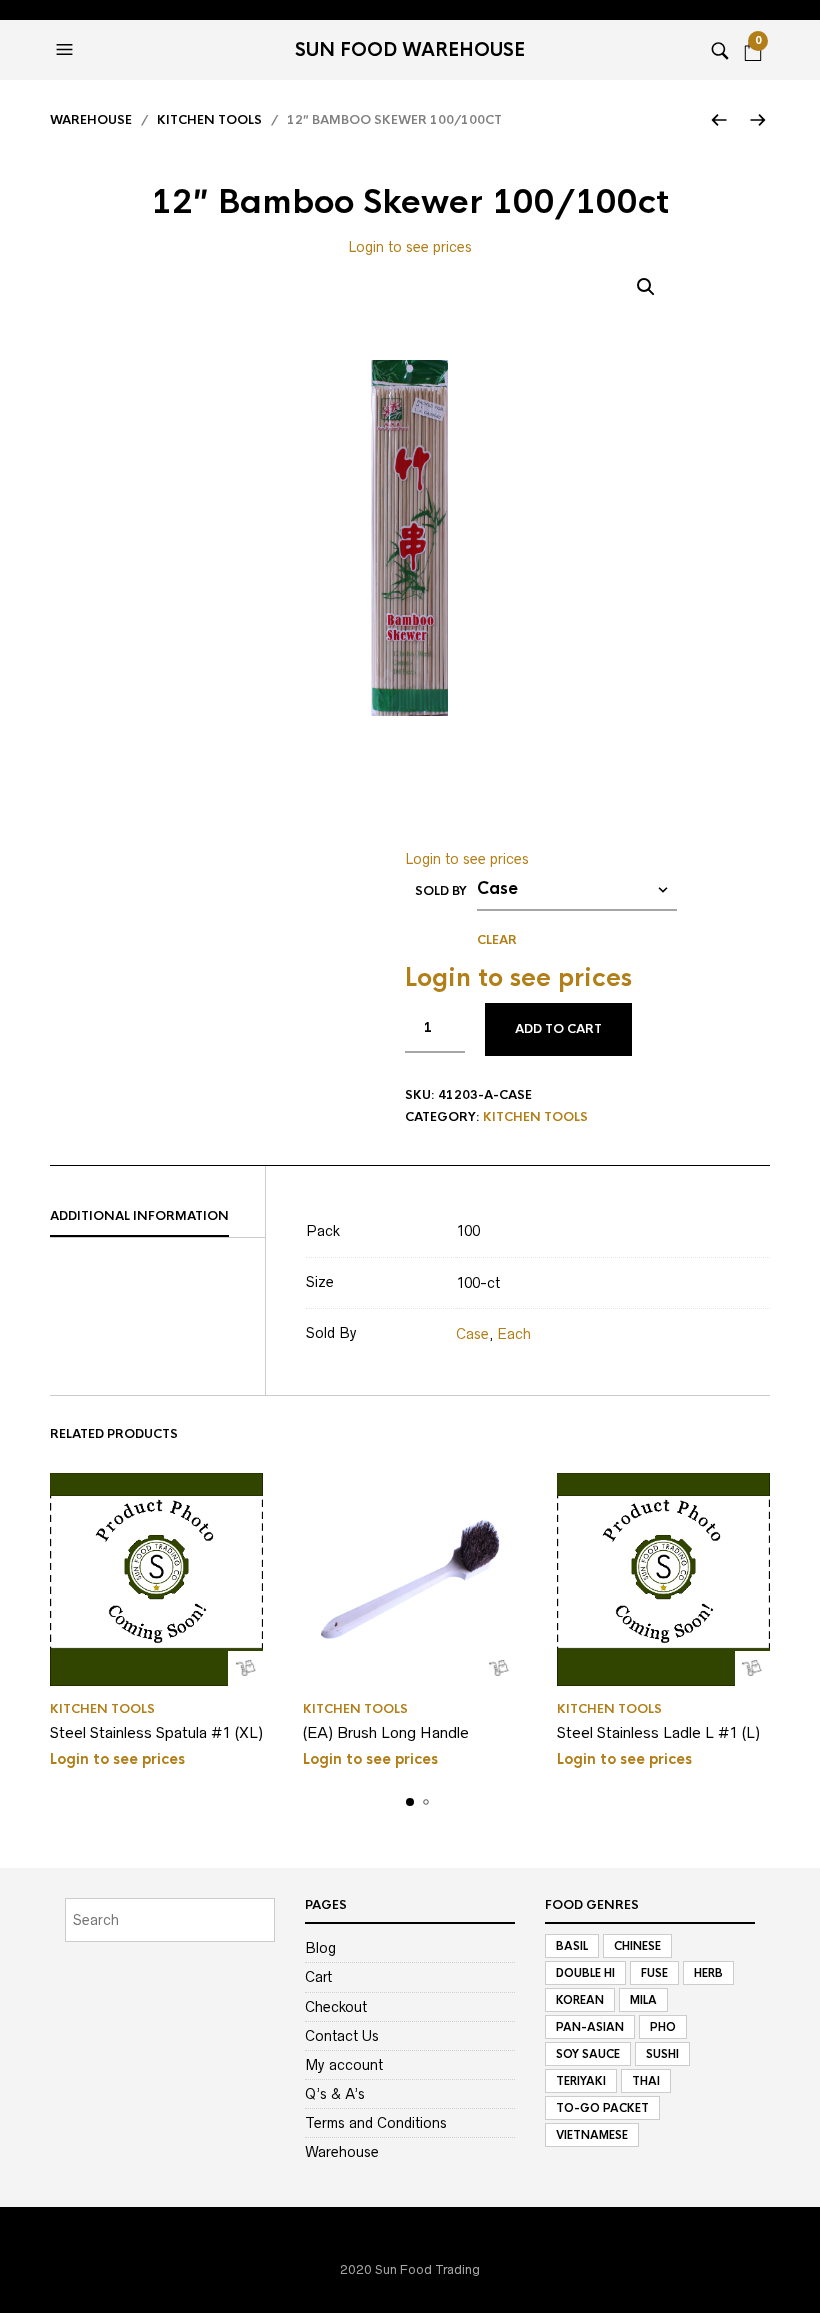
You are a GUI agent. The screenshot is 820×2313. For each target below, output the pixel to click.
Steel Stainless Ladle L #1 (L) (658, 1732)
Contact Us (342, 2036)
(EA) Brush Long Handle (386, 1732)
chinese (637, 1946)
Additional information (139, 1216)
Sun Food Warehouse (410, 50)
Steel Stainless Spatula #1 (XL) (156, 1732)
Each (514, 1334)
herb (708, 1973)
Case (472, 1334)
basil (572, 1946)
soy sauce (588, 2054)
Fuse (654, 1973)
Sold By (441, 891)
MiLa (643, 2000)
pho (663, 2027)
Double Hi (585, 1973)
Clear (497, 940)
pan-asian (590, 2027)
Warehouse (91, 120)
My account (344, 2065)
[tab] (157, 1217)
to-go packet (602, 2108)
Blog (320, 1948)
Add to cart (558, 1029)
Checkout (336, 2007)
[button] (67, 50)
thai (646, 2081)
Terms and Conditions (376, 2123)
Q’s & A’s (335, 2094)
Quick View (245, 1668)
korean (580, 2000)
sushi (662, 2054)
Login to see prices (410, 247)
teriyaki (581, 2081)
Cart (318, 1977)
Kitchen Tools (209, 120)
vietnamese (592, 2135)
